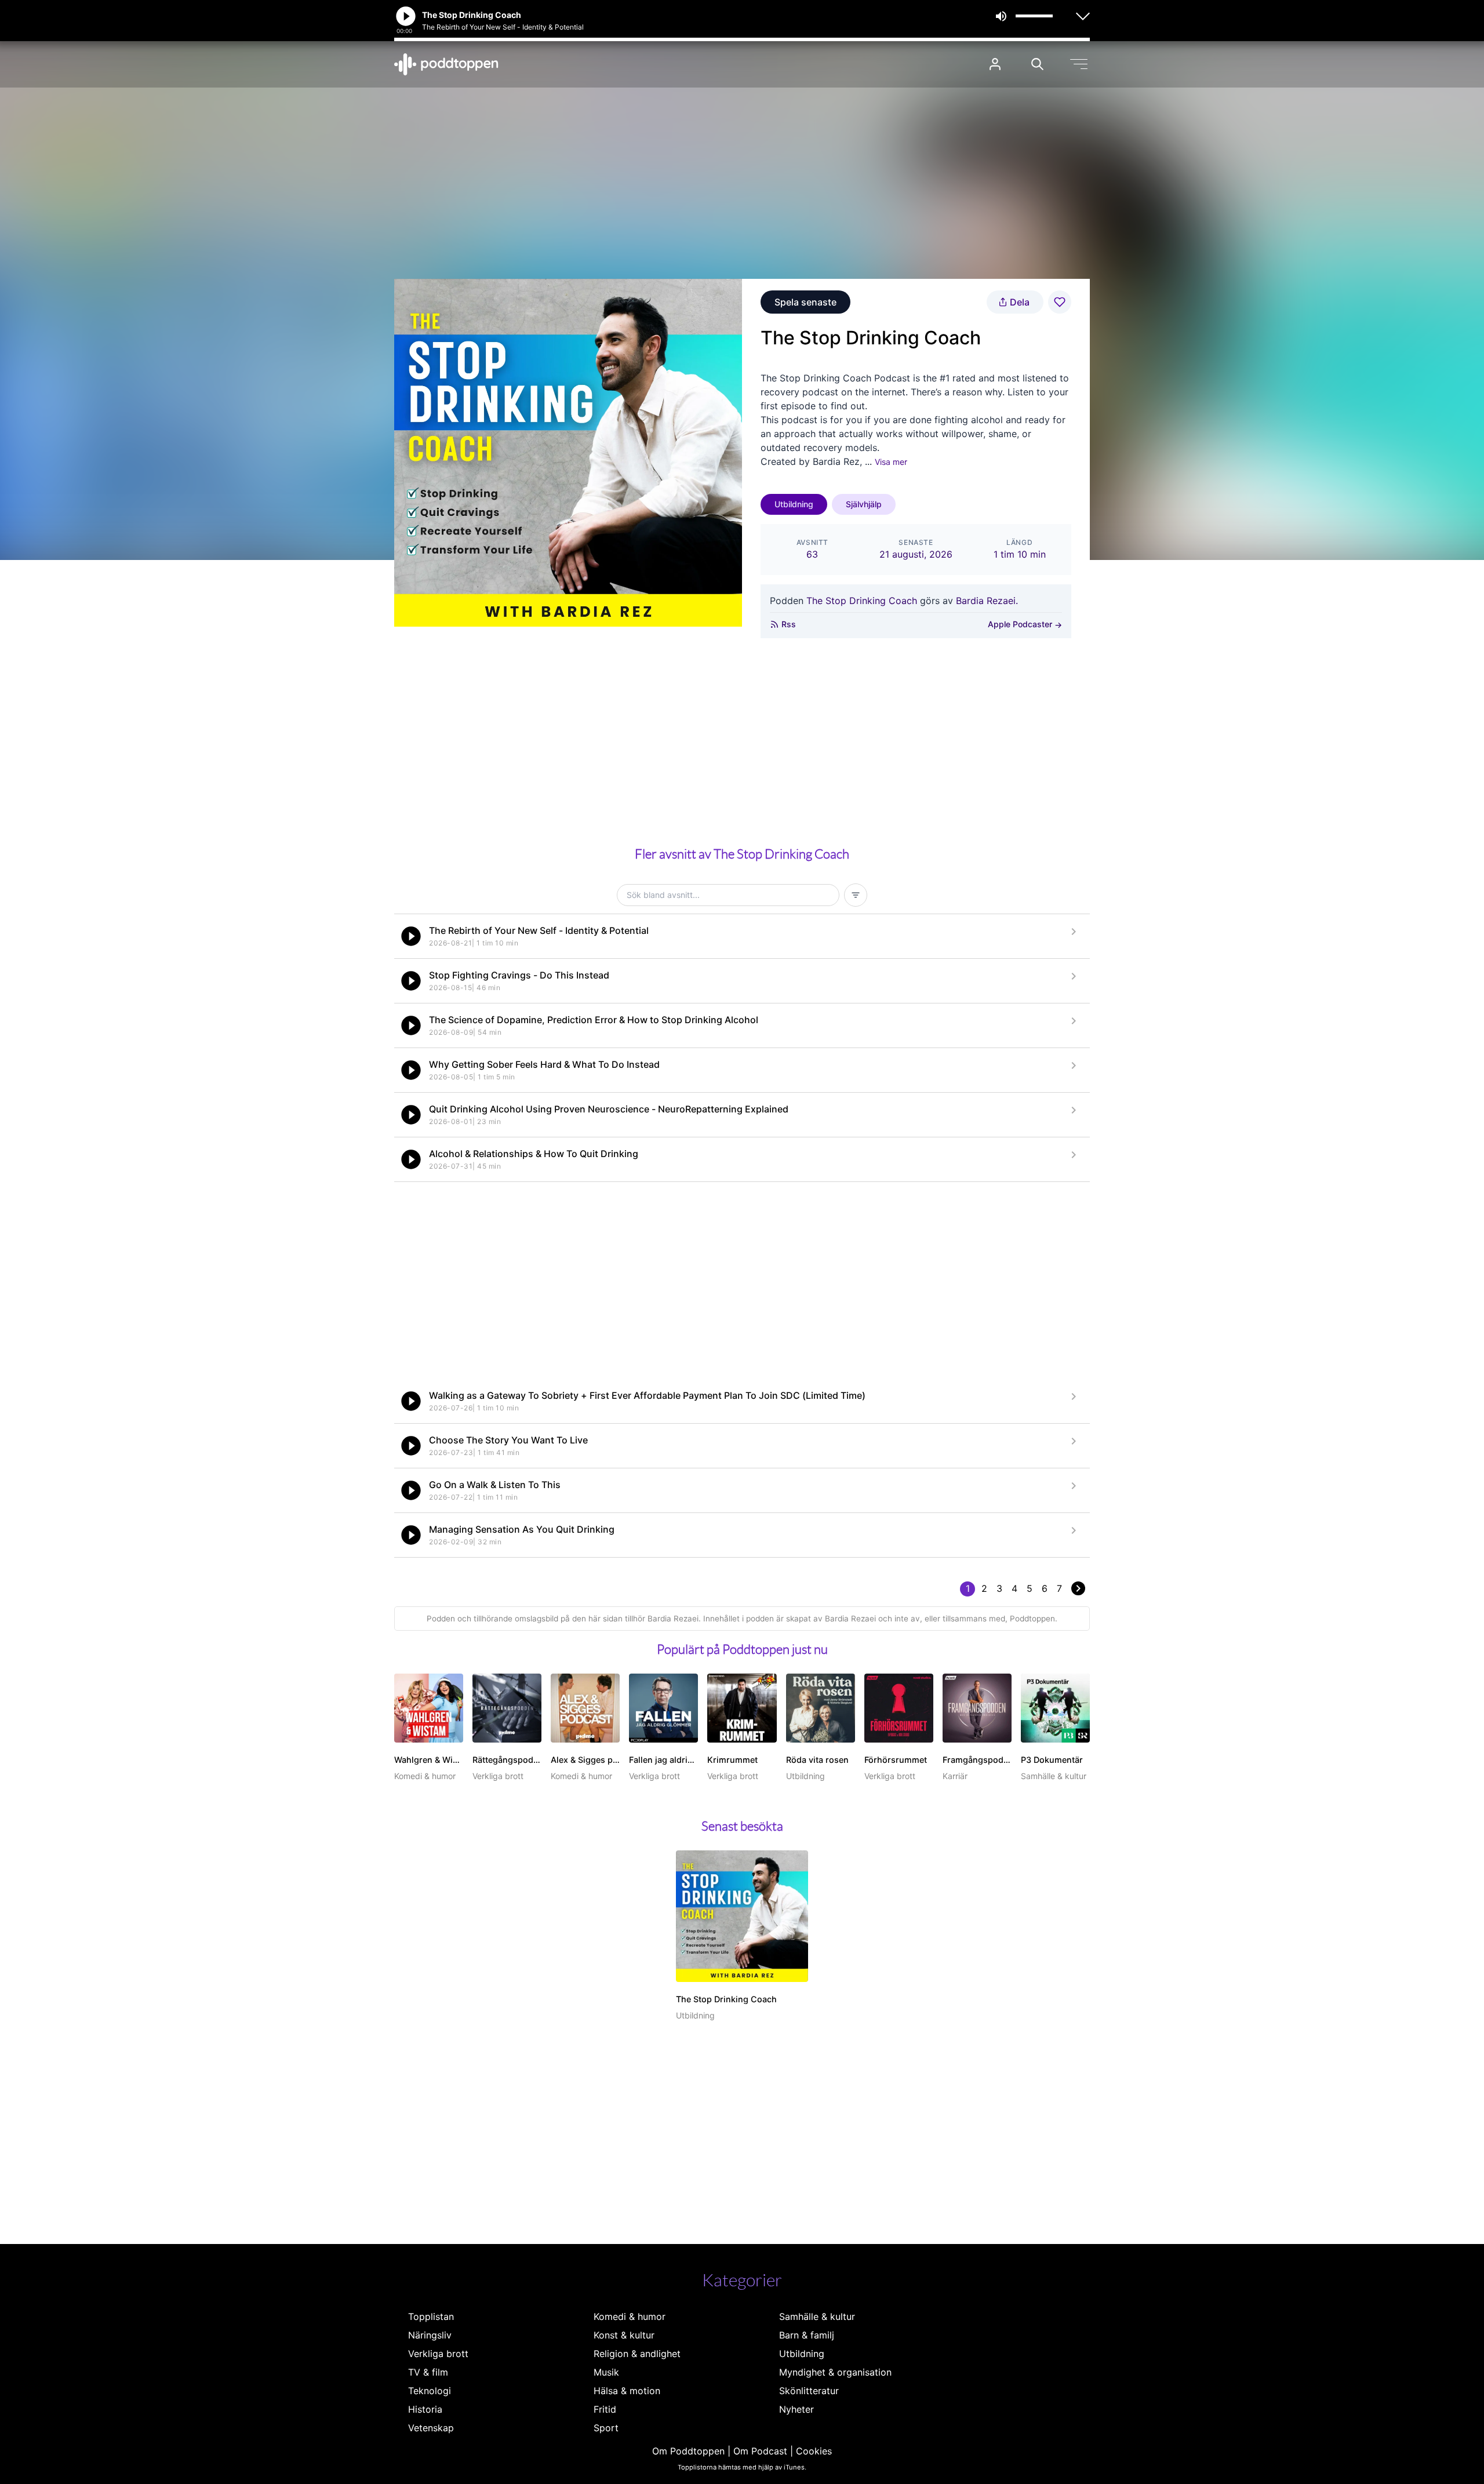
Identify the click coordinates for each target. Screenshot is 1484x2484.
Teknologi (430, 2391)
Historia (425, 2409)
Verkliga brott (438, 2354)
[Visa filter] (856, 895)
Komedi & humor (630, 2316)
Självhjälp (864, 504)
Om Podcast (760, 2451)
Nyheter (796, 2409)
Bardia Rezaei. (987, 601)
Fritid (605, 2409)
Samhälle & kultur (817, 2316)
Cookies (814, 2451)
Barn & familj (807, 2335)
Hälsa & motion (627, 2391)
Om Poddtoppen (688, 2451)
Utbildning (794, 504)
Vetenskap (431, 2428)
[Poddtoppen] (446, 64)
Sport (606, 2428)
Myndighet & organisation (835, 2372)
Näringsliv (430, 2335)
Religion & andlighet (637, 2354)
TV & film (428, 2372)
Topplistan (431, 2316)
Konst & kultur (624, 2335)
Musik (606, 2372)
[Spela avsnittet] (411, 936)
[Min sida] (995, 64)
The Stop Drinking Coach (862, 601)
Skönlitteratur (809, 2391)
